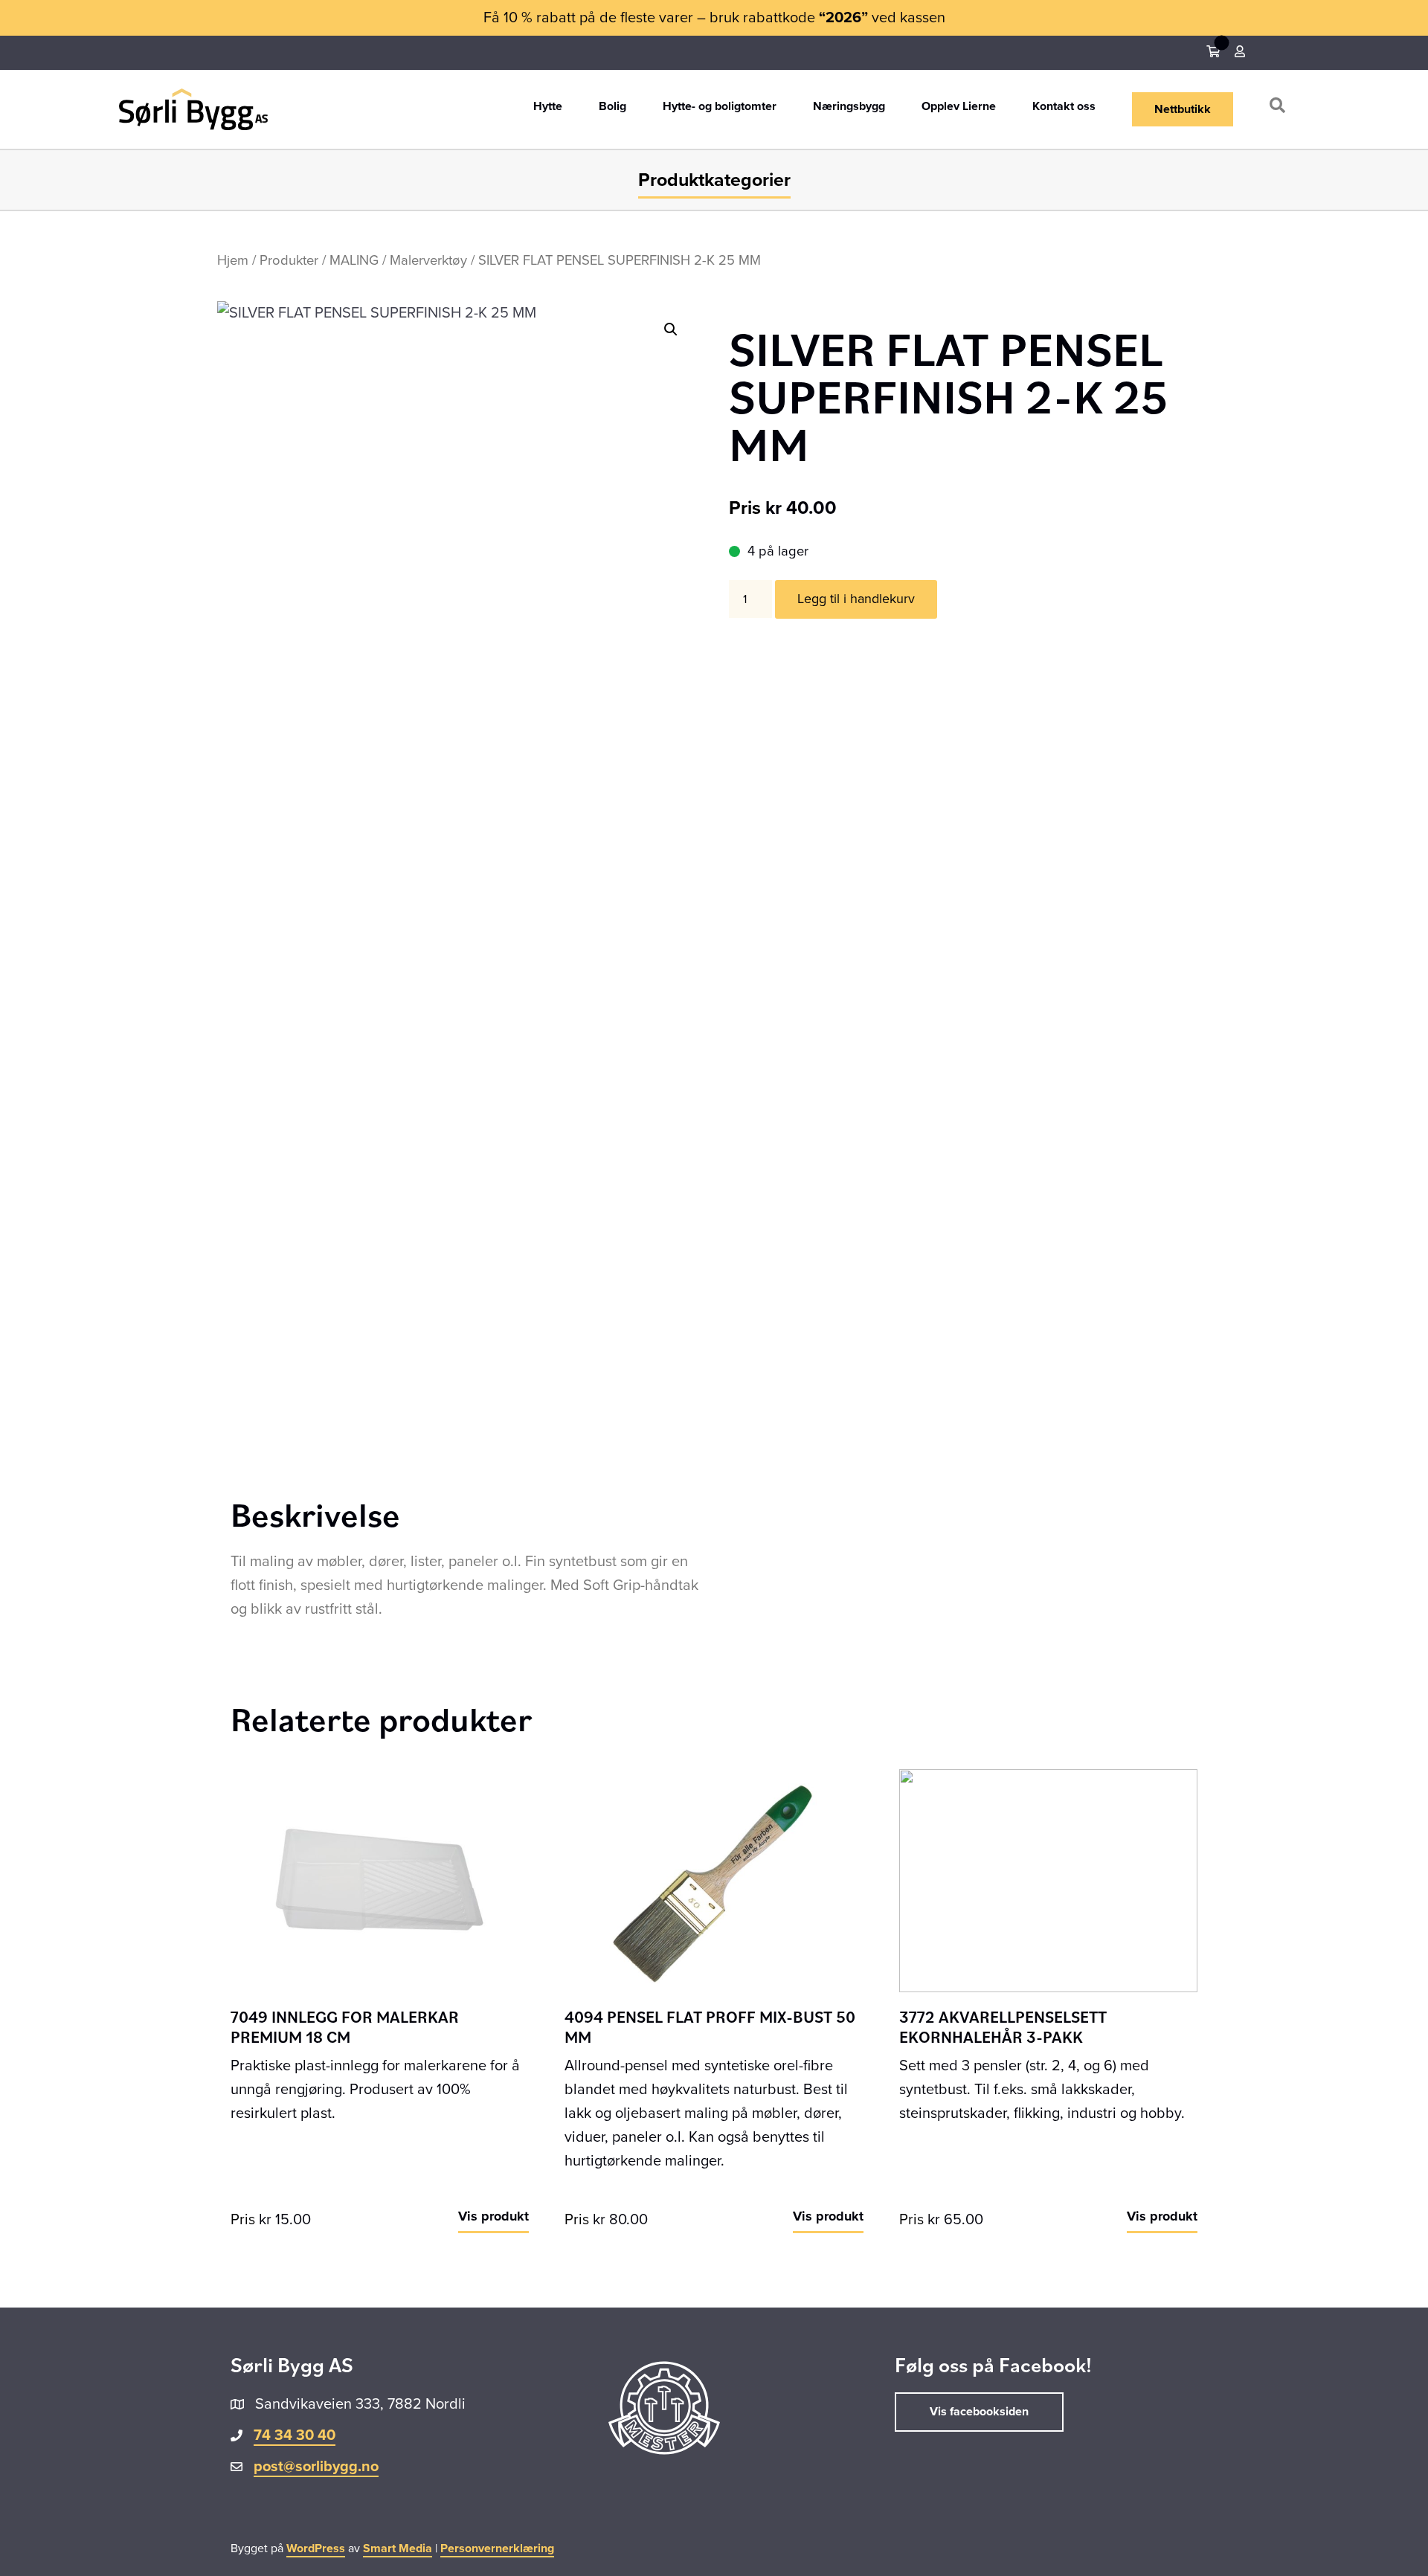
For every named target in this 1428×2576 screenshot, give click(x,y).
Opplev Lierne (959, 107)
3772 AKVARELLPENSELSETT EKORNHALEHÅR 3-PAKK (1003, 2026)
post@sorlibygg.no (316, 2467)
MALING (354, 260)
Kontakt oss (1064, 107)
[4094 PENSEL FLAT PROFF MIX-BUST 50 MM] (714, 1880)
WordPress (316, 2548)
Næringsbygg (849, 107)
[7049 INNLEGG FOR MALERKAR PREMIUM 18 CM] (380, 1880)
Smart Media (398, 2548)
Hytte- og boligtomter (720, 107)
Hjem (233, 260)
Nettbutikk (1183, 109)
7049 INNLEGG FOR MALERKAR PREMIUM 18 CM (345, 2026)
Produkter (289, 260)
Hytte (548, 107)
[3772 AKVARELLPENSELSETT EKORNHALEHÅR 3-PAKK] (1048, 1880)
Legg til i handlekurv (856, 599)
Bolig (612, 107)
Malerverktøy (428, 260)
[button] (1280, 109)
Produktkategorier (714, 180)
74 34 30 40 (295, 2435)
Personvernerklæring (497, 2548)
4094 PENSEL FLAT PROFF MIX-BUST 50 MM (710, 2026)
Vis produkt (493, 2216)
